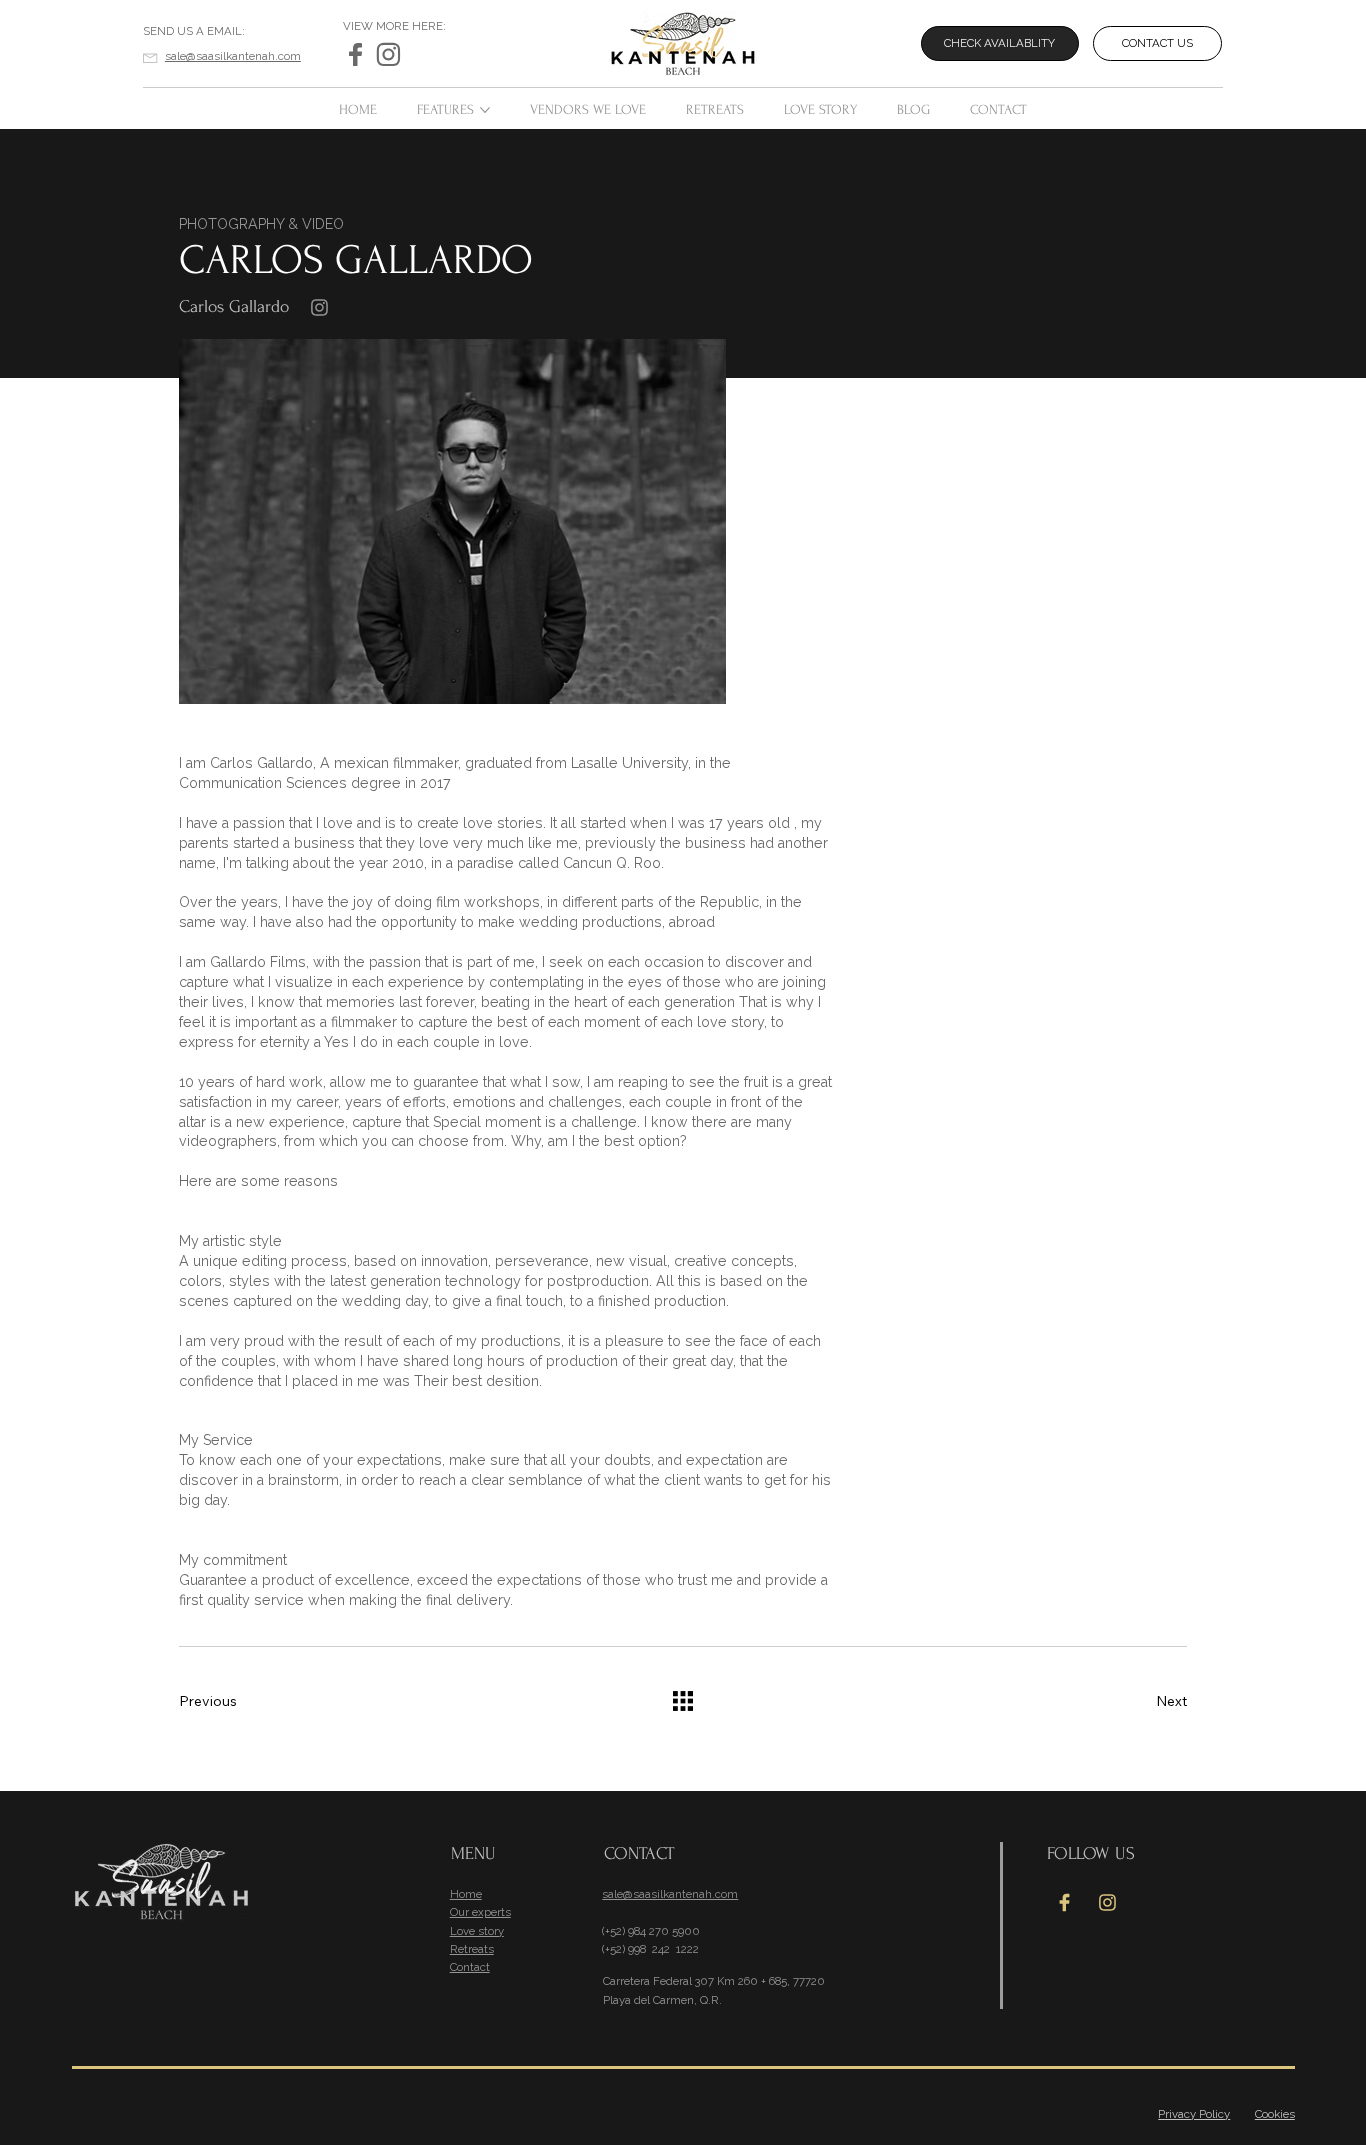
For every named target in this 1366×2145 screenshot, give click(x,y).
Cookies (1275, 2114)
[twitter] (355, 54)
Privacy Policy (1194, 2114)
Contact (470, 1967)
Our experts (480, 1912)
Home (466, 1894)
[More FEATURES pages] (485, 110)
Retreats (472, 1949)
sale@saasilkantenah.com (233, 56)
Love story (477, 1931)
